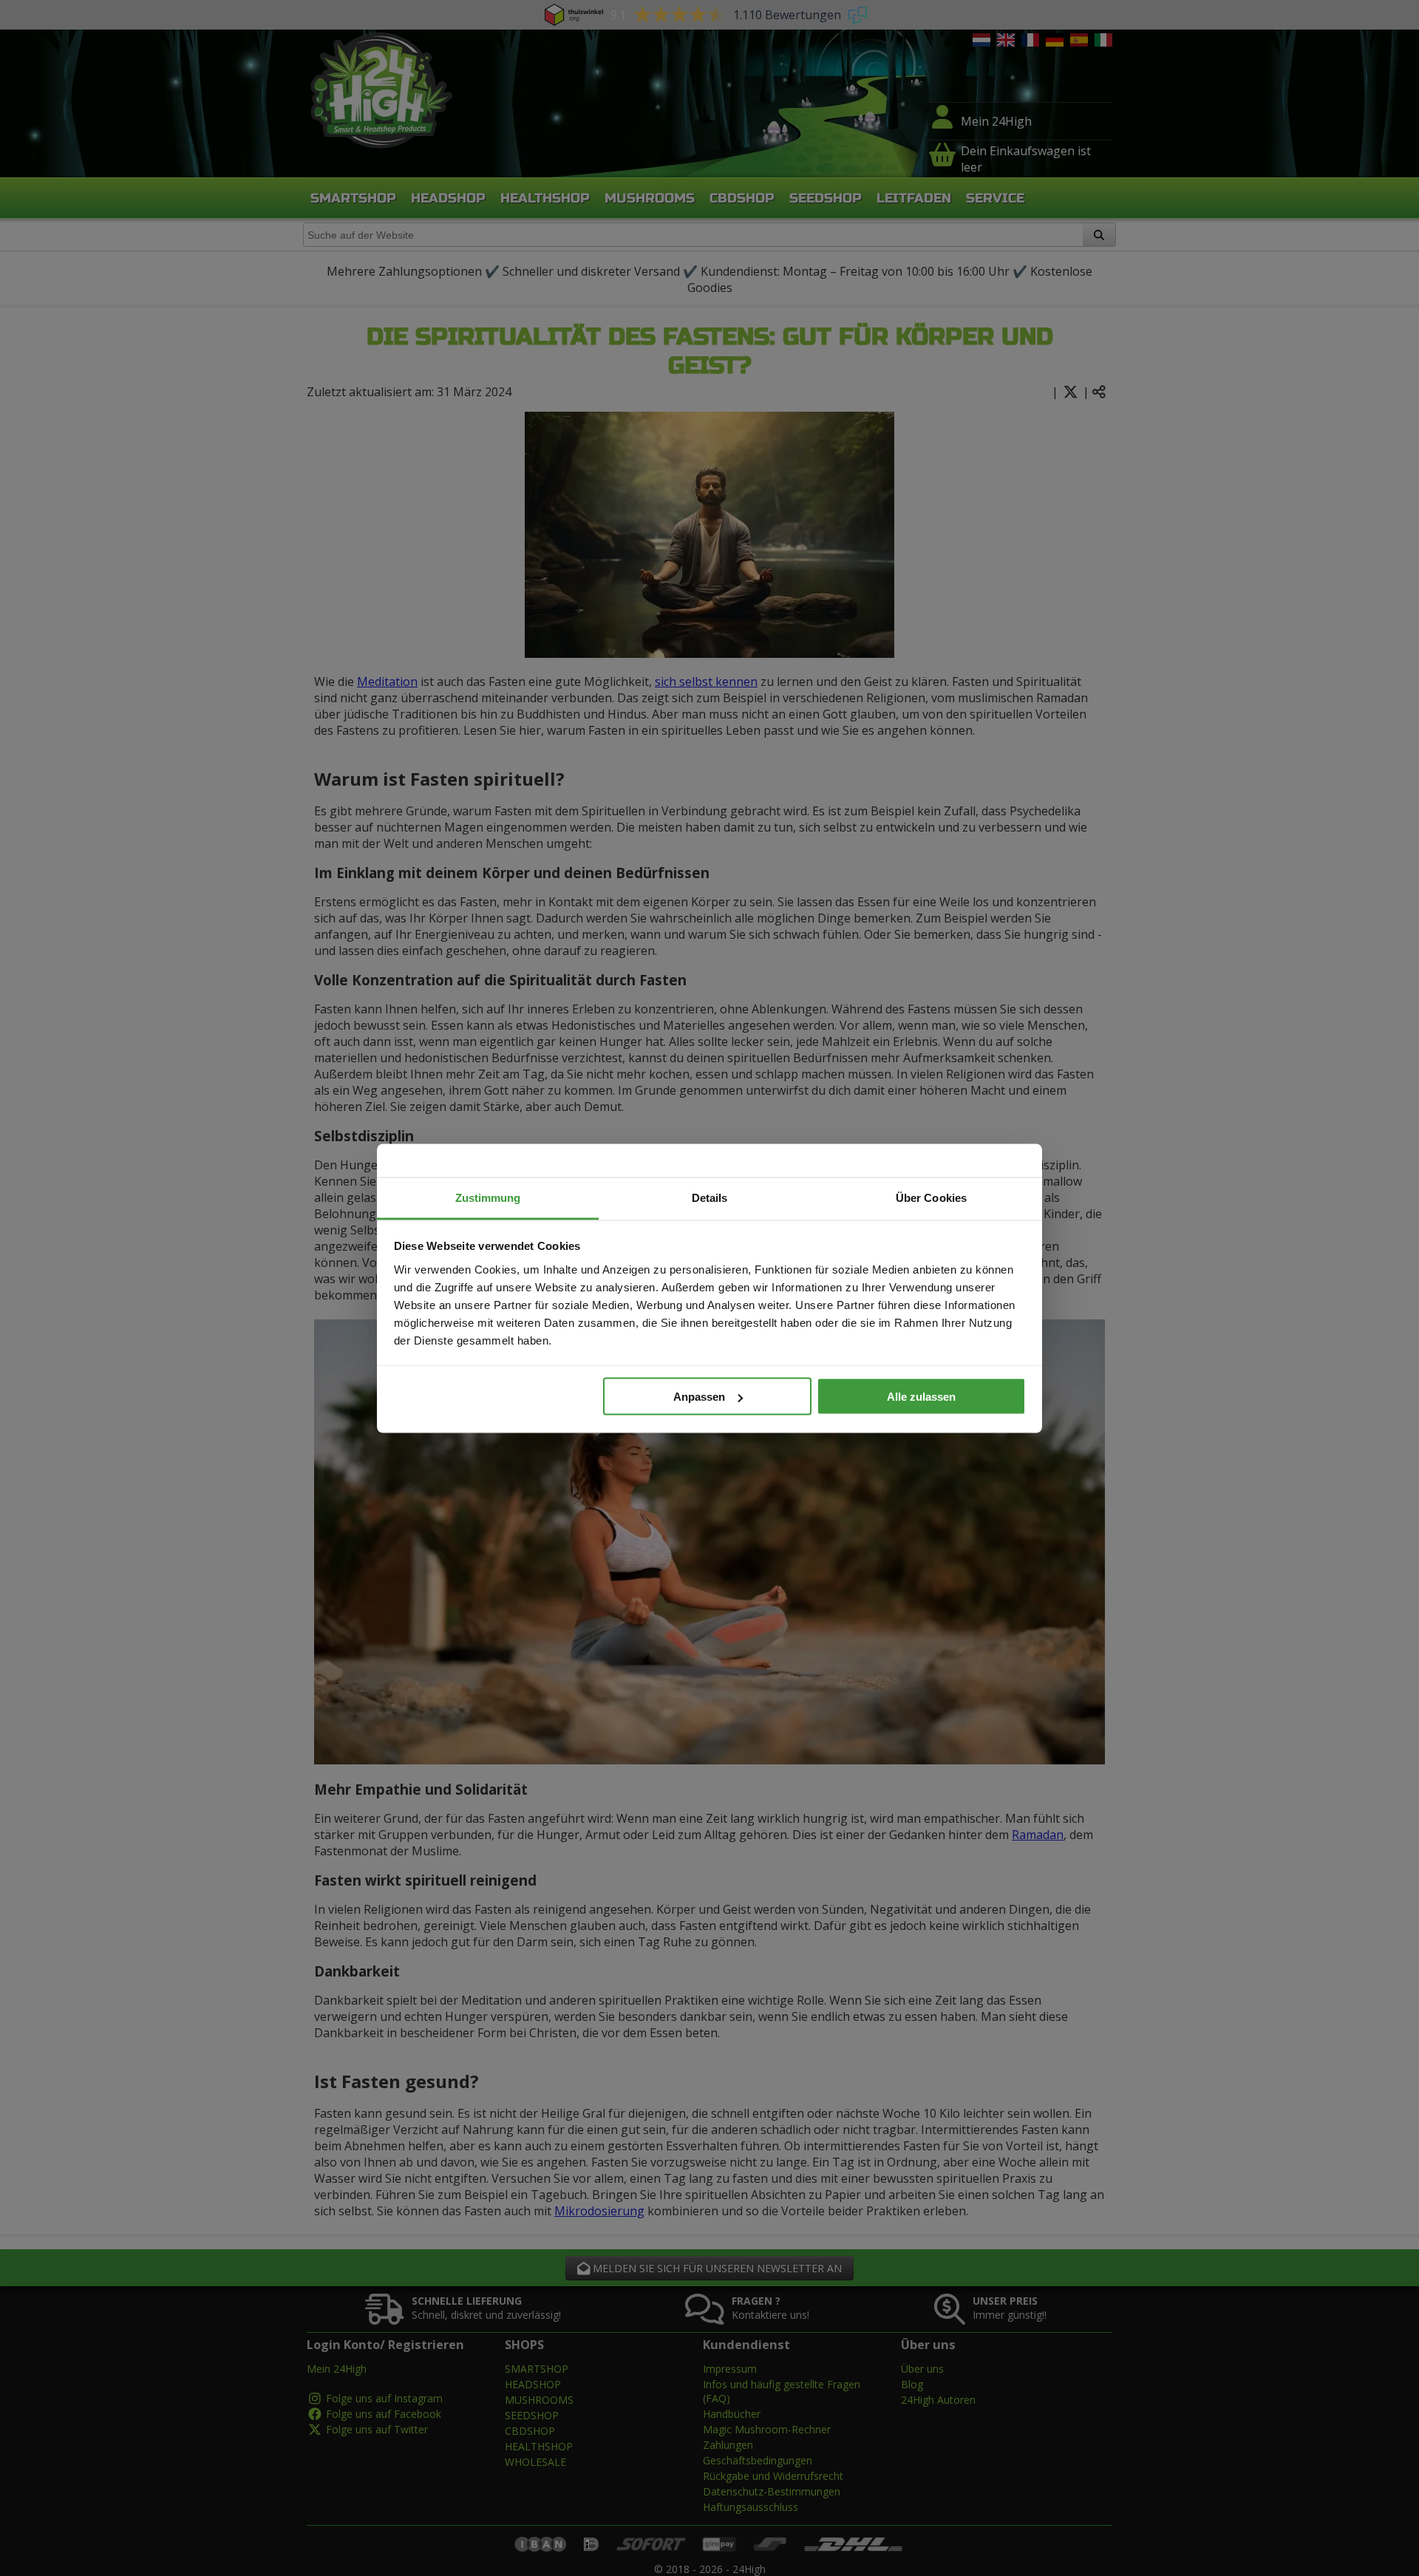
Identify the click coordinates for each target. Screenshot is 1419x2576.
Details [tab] (710, 1197)
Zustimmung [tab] (488, 1197)
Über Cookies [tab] (931, 1197)
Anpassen (699, 1397)
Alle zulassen (921, 1397)
